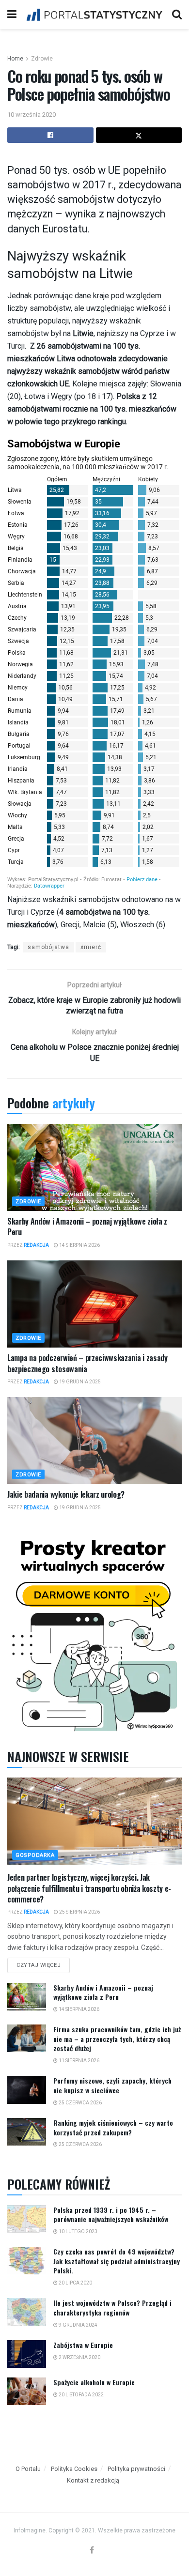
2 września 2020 (79, 2357)
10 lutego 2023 (78, 2231)
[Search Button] (177, 15)
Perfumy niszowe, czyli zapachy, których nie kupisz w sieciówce (112, 2085)
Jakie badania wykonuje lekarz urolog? (66, 1494)
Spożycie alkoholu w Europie (94, 2382)
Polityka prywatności (136, 2469)
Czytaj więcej (43, 1963)
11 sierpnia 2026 (79, 2061)
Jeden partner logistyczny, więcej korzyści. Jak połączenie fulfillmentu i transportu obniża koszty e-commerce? (89, 1888)
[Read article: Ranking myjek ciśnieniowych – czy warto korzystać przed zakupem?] (27, 2132)
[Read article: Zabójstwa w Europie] (27, 2354)
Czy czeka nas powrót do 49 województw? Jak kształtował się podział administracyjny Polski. (117, 2261)
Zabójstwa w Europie (83, 2345)
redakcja (36, 1245)
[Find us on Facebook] (92, 2551)
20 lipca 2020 (75, 2283)
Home (15, 59)
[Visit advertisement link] (94, 1633)
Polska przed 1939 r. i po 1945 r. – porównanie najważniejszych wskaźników (111, 2215)
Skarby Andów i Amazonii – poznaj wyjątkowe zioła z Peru (87, 1227)
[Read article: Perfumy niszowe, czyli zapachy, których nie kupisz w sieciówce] (27, 2090)
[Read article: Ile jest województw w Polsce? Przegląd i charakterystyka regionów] (27, 2312)
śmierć (91, 947)
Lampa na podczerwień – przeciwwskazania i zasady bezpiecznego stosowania (87, 1363)
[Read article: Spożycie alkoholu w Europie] (27, 2391)
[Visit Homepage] (94, 15)
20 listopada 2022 (81, 2395)
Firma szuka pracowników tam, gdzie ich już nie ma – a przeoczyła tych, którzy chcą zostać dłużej (117, 2039)
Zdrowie (42, 59)
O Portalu (28, 2469)
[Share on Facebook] (50, 135)
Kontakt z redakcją (93, 2480)
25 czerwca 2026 (80, 2103)
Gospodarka (35, 1855)
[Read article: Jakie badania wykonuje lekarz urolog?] (94, 1441)
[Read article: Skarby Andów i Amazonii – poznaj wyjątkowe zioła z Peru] (94, 1167)
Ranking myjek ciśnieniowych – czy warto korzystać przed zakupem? (113, 2127)
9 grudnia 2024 (78, 2325)
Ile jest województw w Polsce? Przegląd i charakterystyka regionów (112, 2308)
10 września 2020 (31, 115)
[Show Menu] (12, 15)
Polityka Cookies (74, 2469)
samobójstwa (48, 947)
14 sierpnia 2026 (79, 1245)
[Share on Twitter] (139, 135)
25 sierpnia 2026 (79, 1912)
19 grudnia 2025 (79, 1382)
